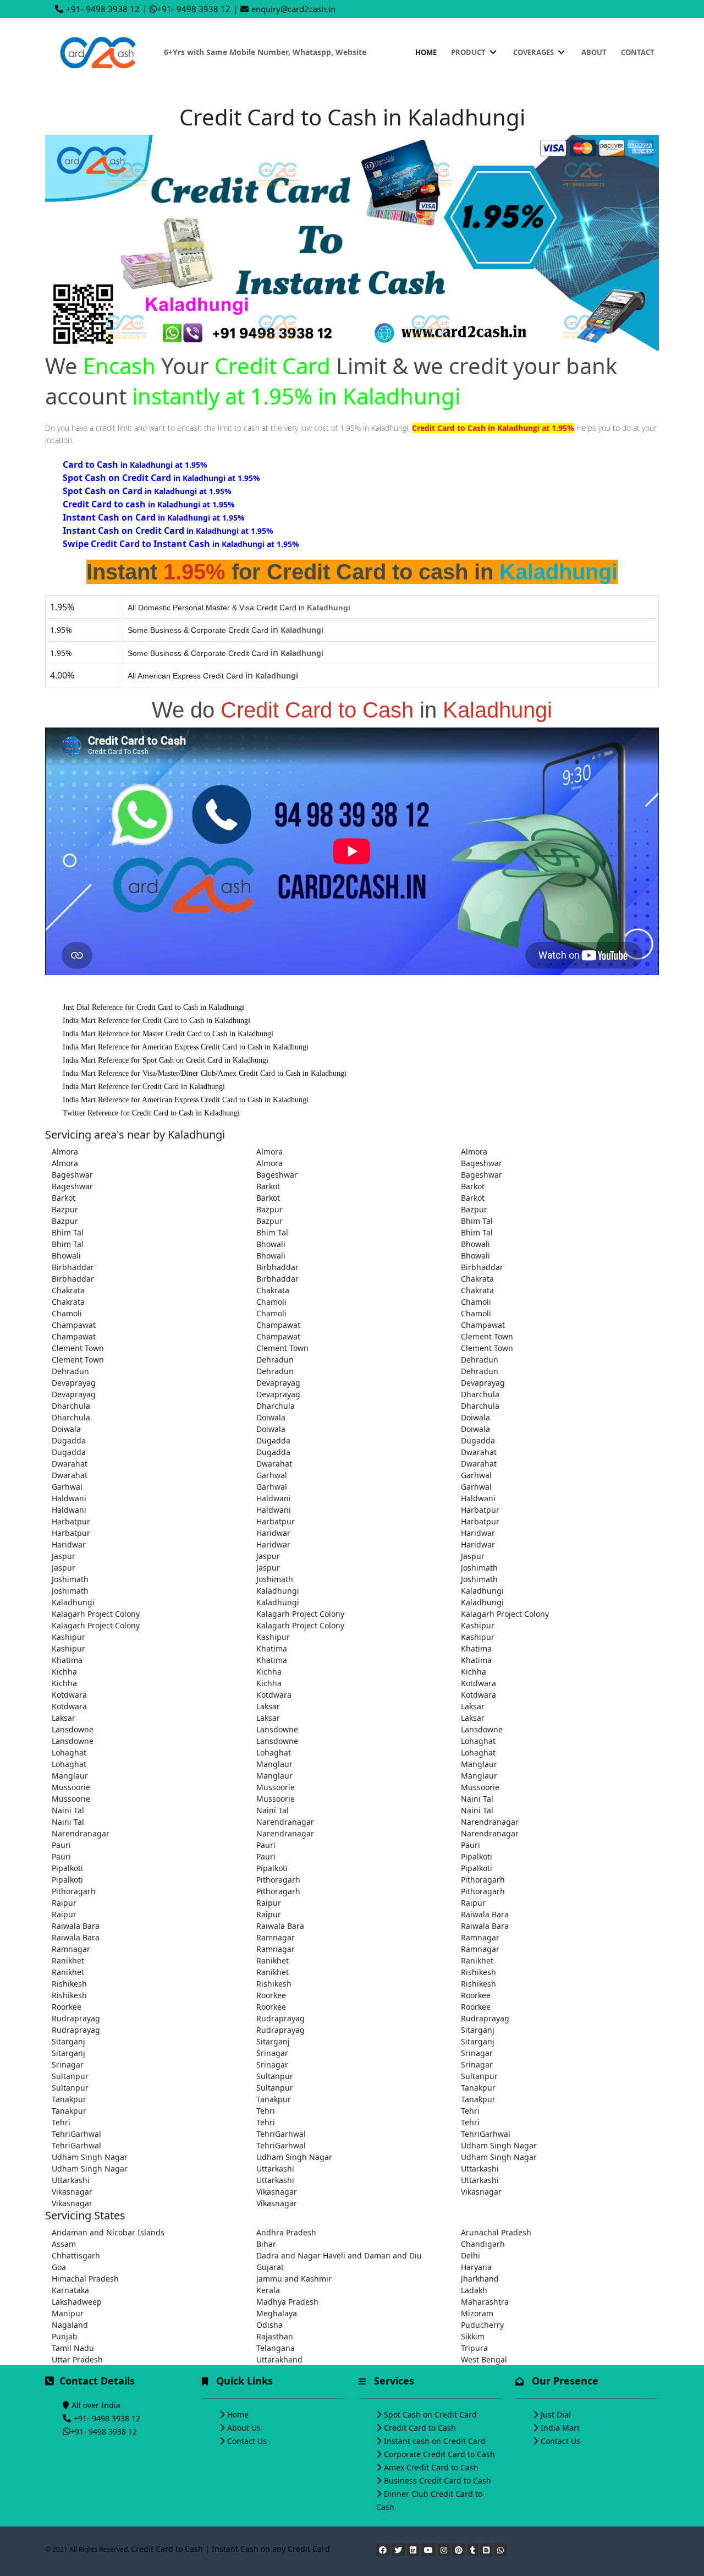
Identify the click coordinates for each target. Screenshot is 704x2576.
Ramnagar (276, 1937)
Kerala (268, 2290)
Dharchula (480, 1394)
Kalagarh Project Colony (96, 1614)
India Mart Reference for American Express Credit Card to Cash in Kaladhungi (186, 1047)
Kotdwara (479, 1683)
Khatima (272, 1648)
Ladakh (474, 2290)
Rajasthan (275, 2336)
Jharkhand (480, 2279)
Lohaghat (478, 1741)
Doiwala (271, 1417)
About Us (244, 2428)
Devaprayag (74, 1383)
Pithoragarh (278, 1880)
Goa (59, 2267)
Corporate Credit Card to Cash (439, 2454)
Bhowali (271, 1244)
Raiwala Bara (485, 1914)
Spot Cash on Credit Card (430, 2414)
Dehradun (275, 1360)
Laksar (268, 1706)
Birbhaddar (73, 1267)
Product (469, 52)
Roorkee (271, 1995)
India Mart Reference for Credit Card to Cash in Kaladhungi (156, 1021)
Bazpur (65, 1209)
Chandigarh (483, 2244)
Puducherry (482, 2325)
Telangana (276, 2348)
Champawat (74, 1325)
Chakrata (477, 1279)
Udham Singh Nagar (499, 2145)
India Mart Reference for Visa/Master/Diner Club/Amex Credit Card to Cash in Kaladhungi (205, 1073)
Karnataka (70, 2290)
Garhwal (272, 1475)
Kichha (64, 1672)
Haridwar (273, 1533)
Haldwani (69, 1498)
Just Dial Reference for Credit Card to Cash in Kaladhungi (153, 1007)
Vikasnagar (72, 2192)
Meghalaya (277, 2313)
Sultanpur (70, 2076)
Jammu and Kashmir (294, 2279)
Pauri (61, 1845)
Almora (65, 1152)
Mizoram (477, 2313)
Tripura (474, 2348)
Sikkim (473, 2336)
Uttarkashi (275, 2168)
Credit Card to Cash (420, 2428)
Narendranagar (285, 1822)
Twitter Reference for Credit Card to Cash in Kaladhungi (151, 1113)
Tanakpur (478, 2088)
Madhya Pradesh (287, 2302)
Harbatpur (480, 1510)
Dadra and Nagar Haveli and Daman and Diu (339, 2255)
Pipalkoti (477, 1856)
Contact (638, 52)
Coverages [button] (534, 52)
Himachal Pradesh (85, 2279)
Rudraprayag (76, 2018)
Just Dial (556, 2414)
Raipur (64, 1903)
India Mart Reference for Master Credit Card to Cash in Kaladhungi (168, 1034)
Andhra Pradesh (286, 2232)
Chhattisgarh (76, 2255)
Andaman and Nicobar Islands (108, 2232)
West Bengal (484, 2359)
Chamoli (271, 1302)
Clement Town (487, 1336)
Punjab (65, 2336)
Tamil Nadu (73, 2348)
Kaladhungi (278, 1591)
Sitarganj (478, 2030)
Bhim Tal (477, 1221)
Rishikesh (479, 1972)
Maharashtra (485, 2302)
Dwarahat (479, 1452)
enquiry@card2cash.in (293, 9)
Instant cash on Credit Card (435, 2441)
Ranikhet (68, 1960)
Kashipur (478, 1625)
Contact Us (247, 2441)
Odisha (269, 2325)
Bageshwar (482, 1163)
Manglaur (274, 1764)
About (594, 52)
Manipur (68, 2313)
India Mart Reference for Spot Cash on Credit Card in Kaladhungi (166, 1060)
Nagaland (70, 2325)
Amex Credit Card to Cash (431, 2467)
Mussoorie (71, 1787)
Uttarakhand (279, 2359)
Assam (64, 2244)
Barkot (268, 1186)
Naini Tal (477, 1799)
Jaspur (64, 1556)
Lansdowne (73, 1729)
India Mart (560, 2428)
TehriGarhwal (76, 2134)
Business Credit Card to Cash (438, 2481)
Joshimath (479, 1568)
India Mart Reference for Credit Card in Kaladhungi (144, 1087)
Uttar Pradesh (77, 2359)
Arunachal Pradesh (496, 2232)
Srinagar (272, 2053)
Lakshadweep (77, 2302)
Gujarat (270, 2267)
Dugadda (69, 1440)
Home (426, 52)
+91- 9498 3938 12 (103, 9)
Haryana (476, 2267)
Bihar (266, 2244)
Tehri (266, 2111)
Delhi (471, 2255)
